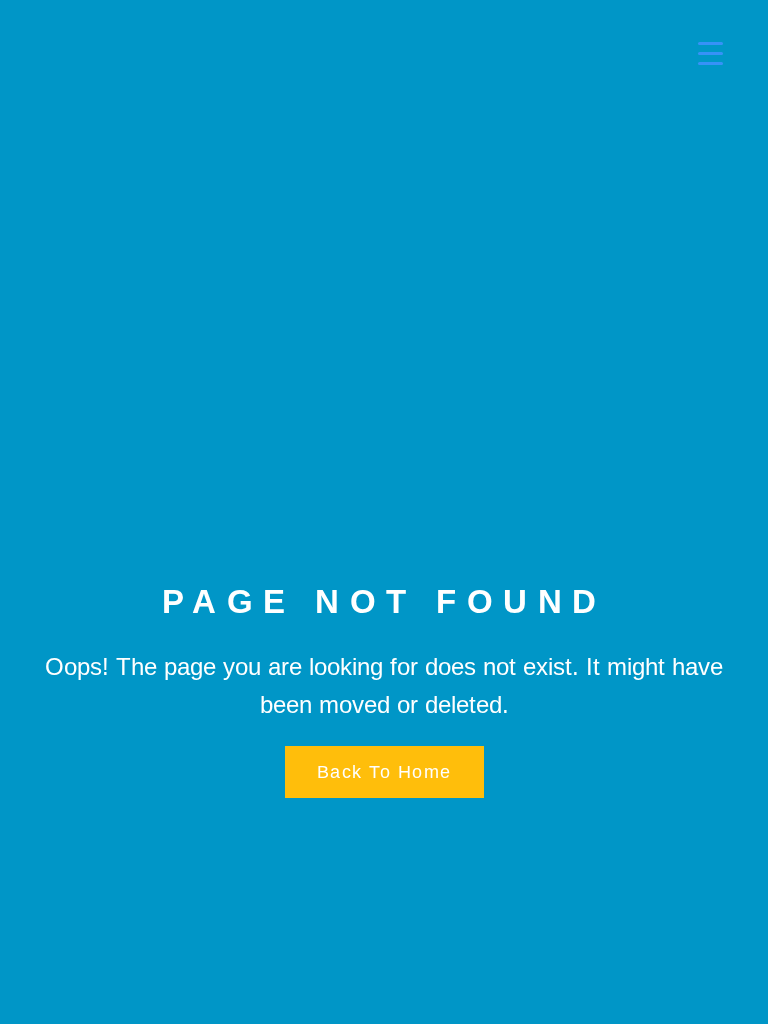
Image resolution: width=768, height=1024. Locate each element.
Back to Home (384, 772)
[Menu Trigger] (698, 52)
